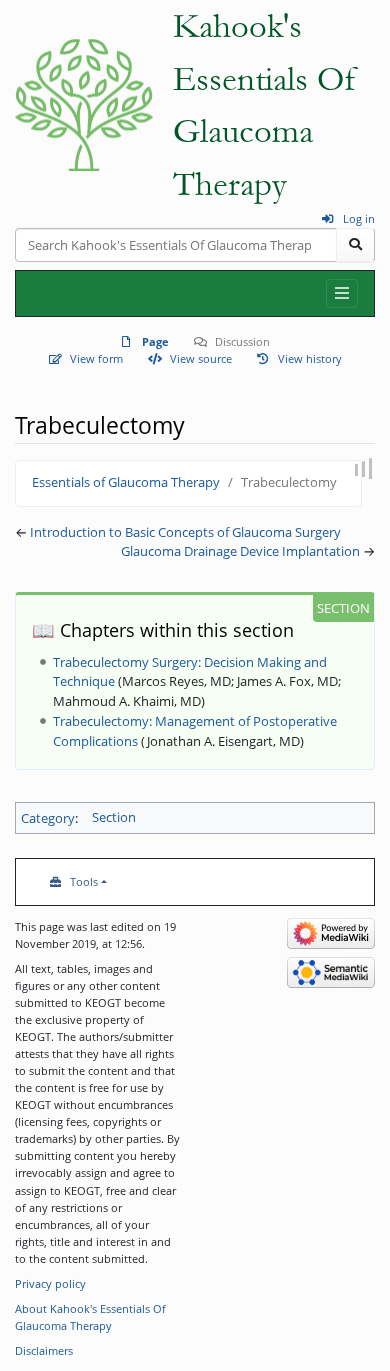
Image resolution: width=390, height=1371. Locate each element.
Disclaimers (44, 1350)
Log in (359, 218)
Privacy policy (50, 1283)
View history (310, 358)
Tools (84, 881)
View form (96, 358)
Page (155, 341)
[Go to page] (355, 245)
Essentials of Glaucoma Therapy (126, 482)
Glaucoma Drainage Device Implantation (240, 551)
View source (200, 358)
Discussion (242, 341)
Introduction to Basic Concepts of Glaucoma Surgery (185, 532)
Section (114, 817)
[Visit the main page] (84, 105)
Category (48, 817)
